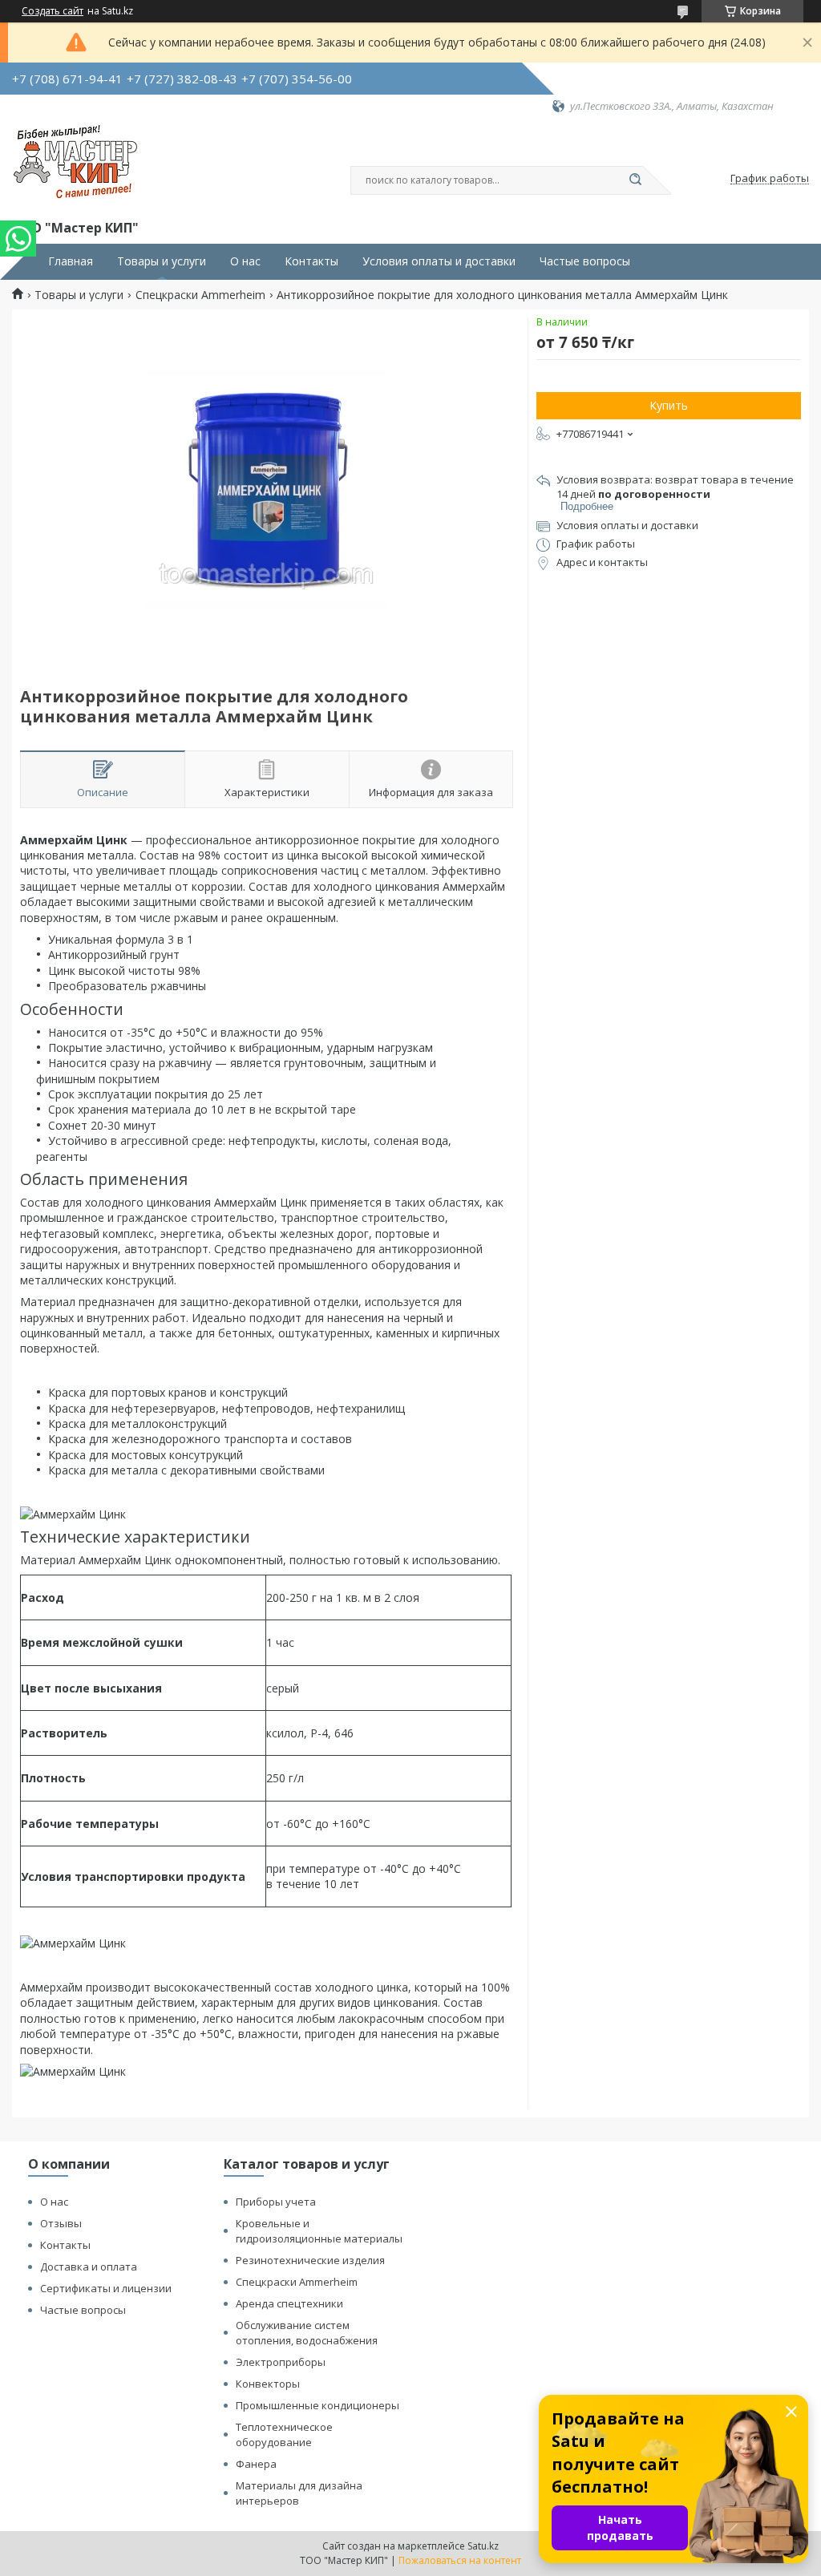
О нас (245, 261)
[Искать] (635, 180)
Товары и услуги (162, 261)
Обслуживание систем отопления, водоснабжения (307, 2333)
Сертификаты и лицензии (106, 2288)
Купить (669, 405)
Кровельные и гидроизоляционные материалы (319, 2231)
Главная (71, 261)
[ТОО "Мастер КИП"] (75, 165)
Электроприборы (281, 2362)
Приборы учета (276, 2202)
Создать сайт (53, 11)
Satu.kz (483, 2546)
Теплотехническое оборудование (284, 2434)
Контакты (311, 261)
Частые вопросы (585, 261)
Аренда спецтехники (289, 2303)
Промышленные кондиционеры (317, 2405)
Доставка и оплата (89, 2267)
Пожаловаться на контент (460, 2560)
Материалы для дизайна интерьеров (299, 2493)
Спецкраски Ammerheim (200, 295)
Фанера (256, 2464)
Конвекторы (268, 2384)
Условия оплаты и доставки (439, 261)
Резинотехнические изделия (310, 2260)
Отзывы (61, 2223)
